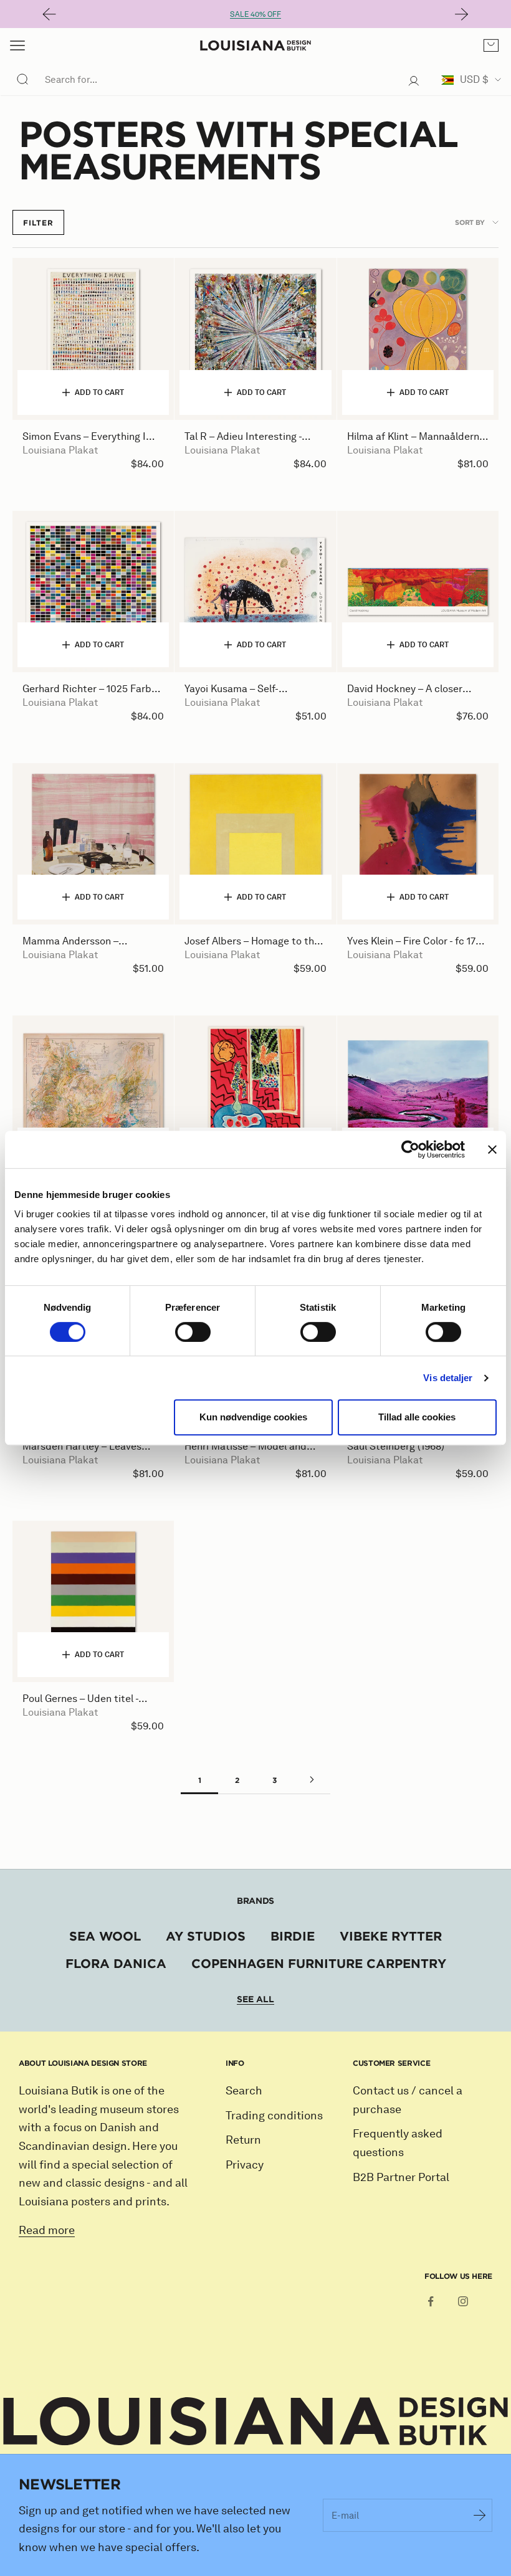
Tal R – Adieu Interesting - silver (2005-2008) (243, 437)
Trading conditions (274, 2116)
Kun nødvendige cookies (253, 1417)
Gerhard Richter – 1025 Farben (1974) (93, 689)
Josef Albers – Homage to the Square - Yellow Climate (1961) (252, 942)
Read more (47, 2230)
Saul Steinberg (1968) (396, 1446)
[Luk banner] (492, 1149)
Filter (38, 222)
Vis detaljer (448, 1378)
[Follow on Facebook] (431, 2301)
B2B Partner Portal (401, 2177)
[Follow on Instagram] (463, 2301)
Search (244, 2091)
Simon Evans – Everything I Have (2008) (84, 437)
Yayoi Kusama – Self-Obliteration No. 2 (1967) (239, 689)
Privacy (245, 2165)
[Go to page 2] (312, 1780)
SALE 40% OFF (255, 14)
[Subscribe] (480, 2515)
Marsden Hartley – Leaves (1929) (82, 1447)
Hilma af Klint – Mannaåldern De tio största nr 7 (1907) (413, 437)
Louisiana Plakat (60, 450)
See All (255, 1999)
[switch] (193, 1332)
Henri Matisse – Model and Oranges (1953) (246, 1447)
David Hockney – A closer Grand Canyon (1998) (405, 689)
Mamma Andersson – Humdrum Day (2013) (70, 942)
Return (243, 2140)
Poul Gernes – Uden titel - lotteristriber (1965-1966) (80, 1699)
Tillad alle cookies (417, 1417)
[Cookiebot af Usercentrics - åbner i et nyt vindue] (410, 1149)
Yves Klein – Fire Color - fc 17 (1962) (411, 942)
